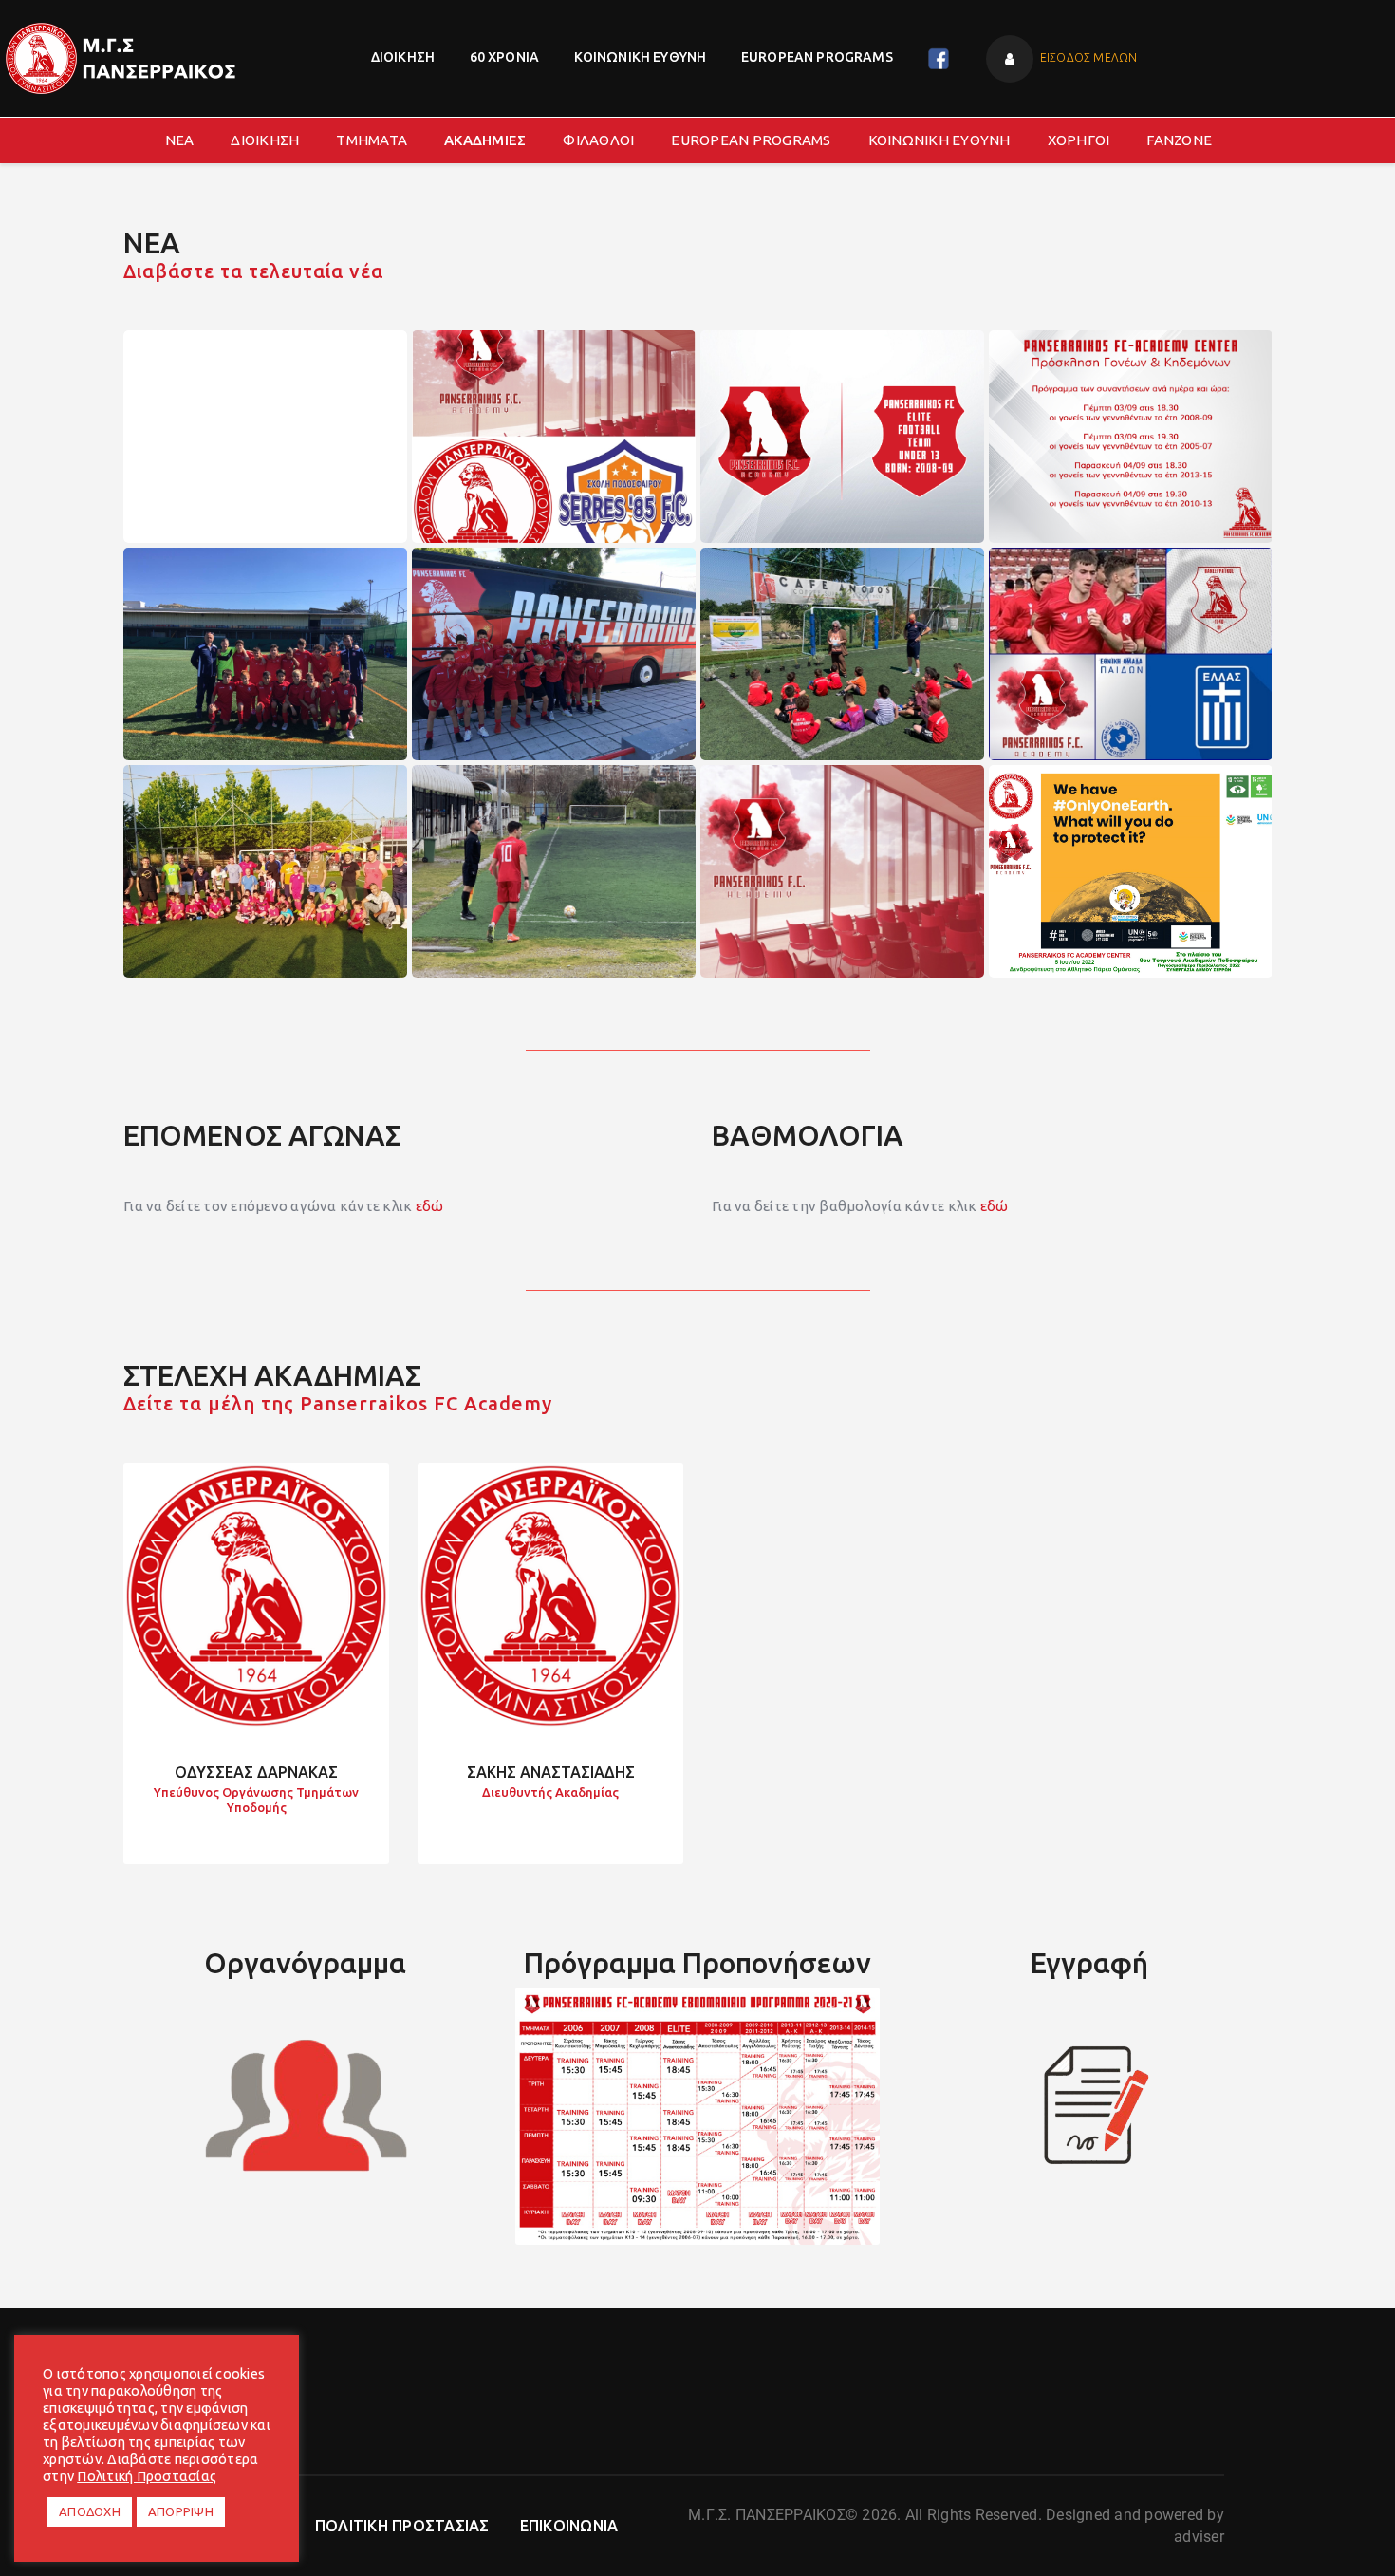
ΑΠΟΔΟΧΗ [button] (90, 2511)
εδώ (430, 1206)
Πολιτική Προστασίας (147, 2476)
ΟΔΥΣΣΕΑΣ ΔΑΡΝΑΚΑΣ (256, 1772)
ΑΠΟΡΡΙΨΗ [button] (181, 2511)
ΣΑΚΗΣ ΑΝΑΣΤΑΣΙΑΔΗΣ (551, 1772)
